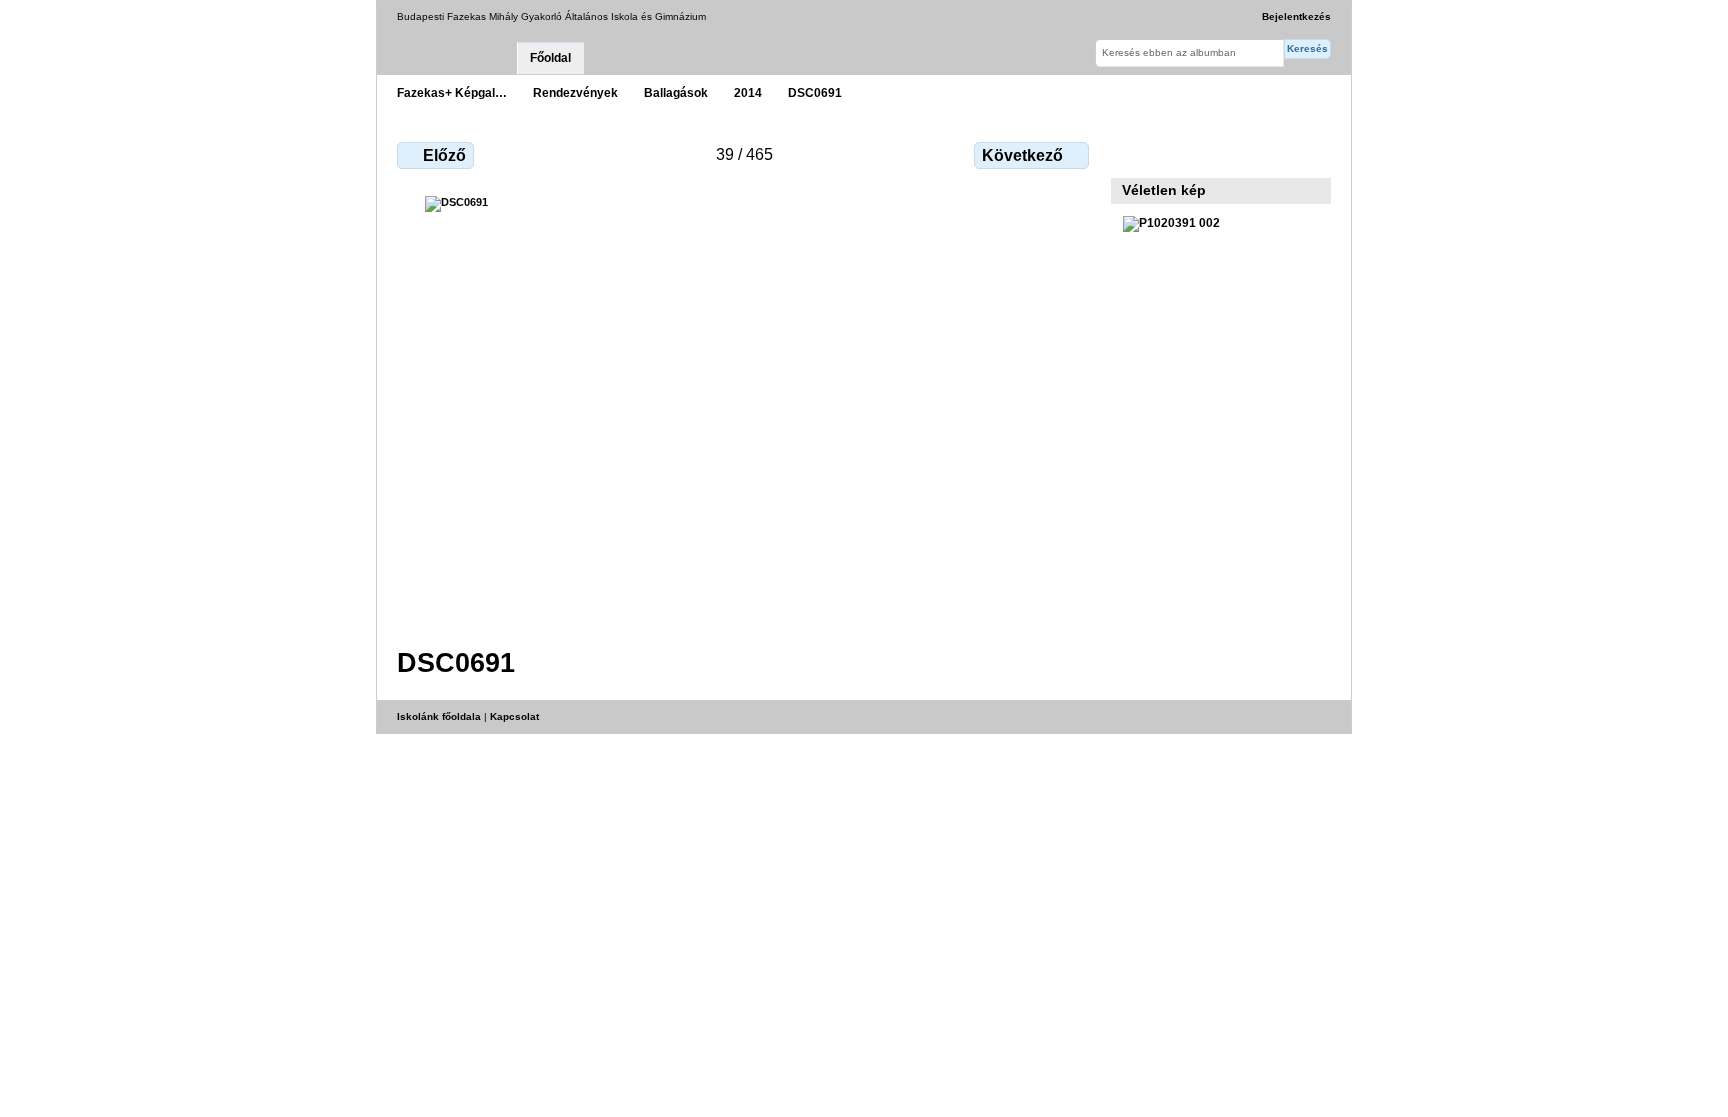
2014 (748, 92)
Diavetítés (1176, 153)
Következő (1022, 155)
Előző (444, 155)
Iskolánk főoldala (439, 716)
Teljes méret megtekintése (1133, 153)
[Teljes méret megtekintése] (745, 409)
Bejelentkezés (1296, 16)
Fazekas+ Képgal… (452, 92)
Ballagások (676, 92)
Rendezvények (575, 92)
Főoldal (550, 58)
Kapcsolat (514, 716)
